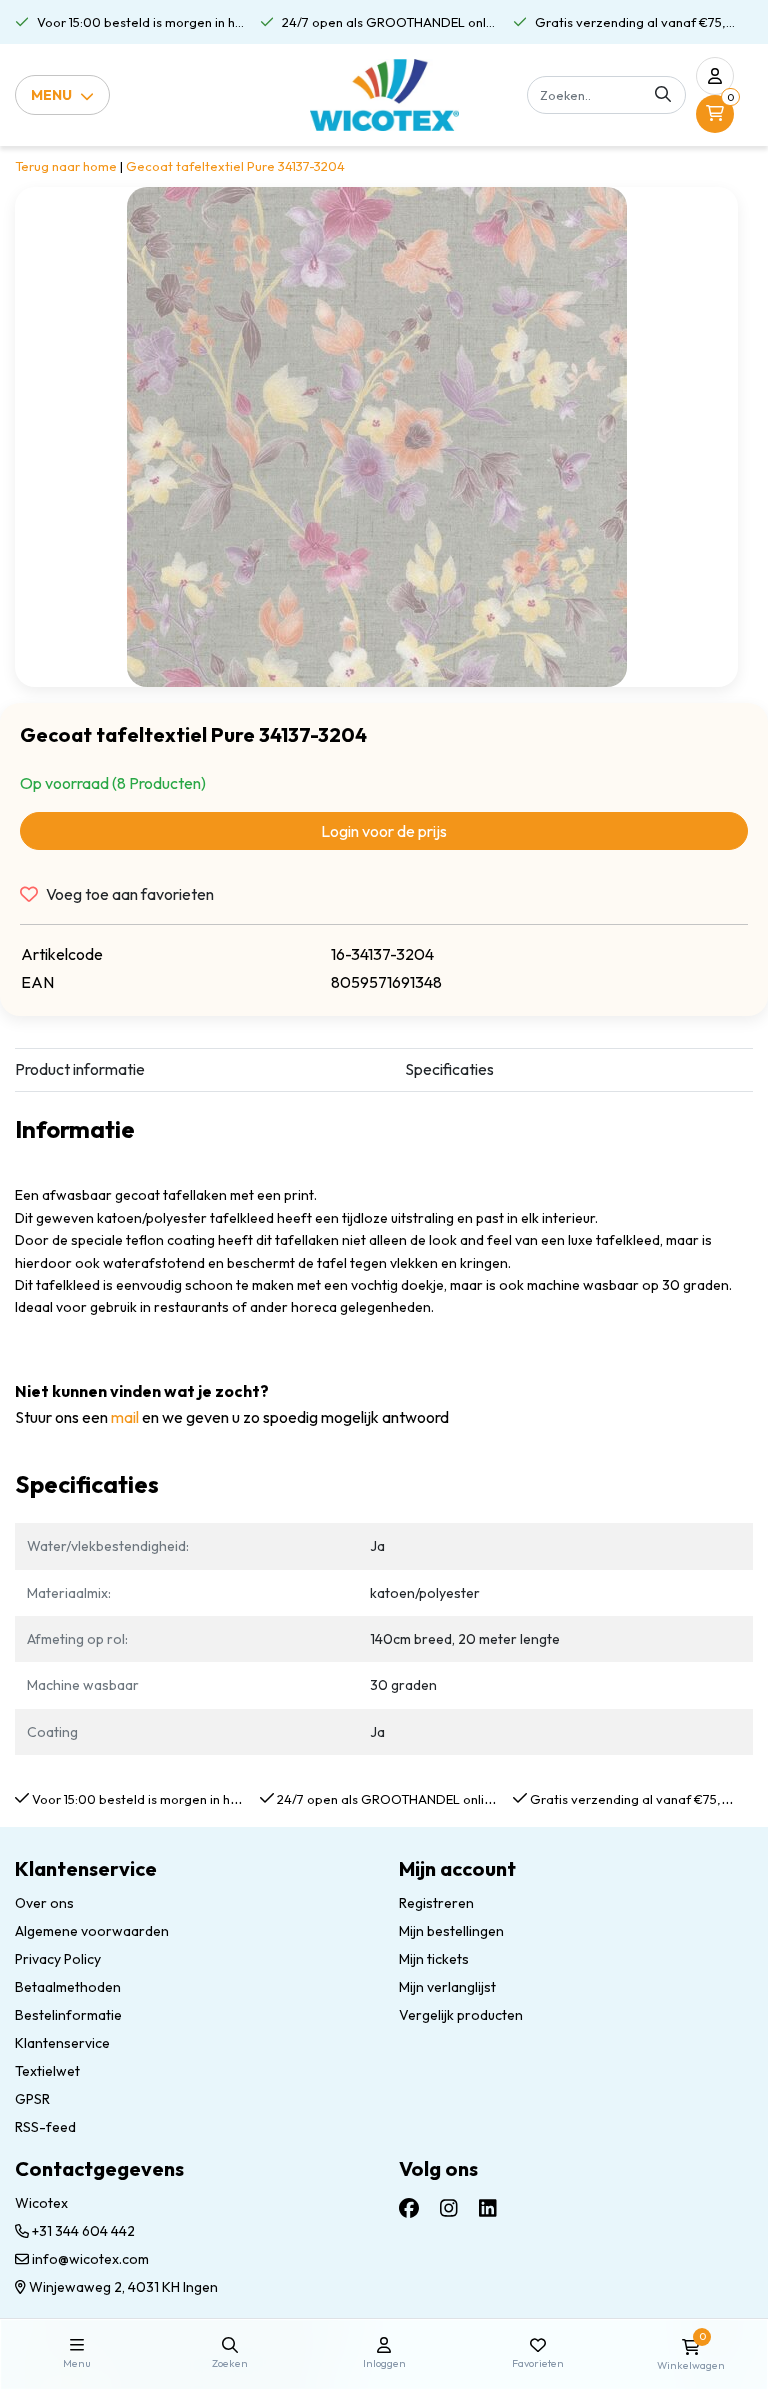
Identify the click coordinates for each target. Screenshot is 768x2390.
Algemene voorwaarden (92, 1931)
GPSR (32, 2099)
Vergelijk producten (461, 2015)
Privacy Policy (58, 1959)
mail (125, 1417)
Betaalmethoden (68, 1987)
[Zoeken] (663, 95)
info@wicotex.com (90, 2259)
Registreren (436, 1903)
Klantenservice (62, 2043)
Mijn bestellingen (451, 1931)
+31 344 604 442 (82, 2231)
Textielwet (47, 2071)
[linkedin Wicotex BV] (488, 2208)
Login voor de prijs (384, 831)
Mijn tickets (434, 1959)
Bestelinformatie (68, 2015)
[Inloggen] (715, 76)
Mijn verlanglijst (447, 1987)
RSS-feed (45, 2127)
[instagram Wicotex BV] (449, 2208)
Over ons (44, 1903)
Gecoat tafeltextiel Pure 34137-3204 (235, 166)
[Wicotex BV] (384, 95)
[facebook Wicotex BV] (409, 2208)
